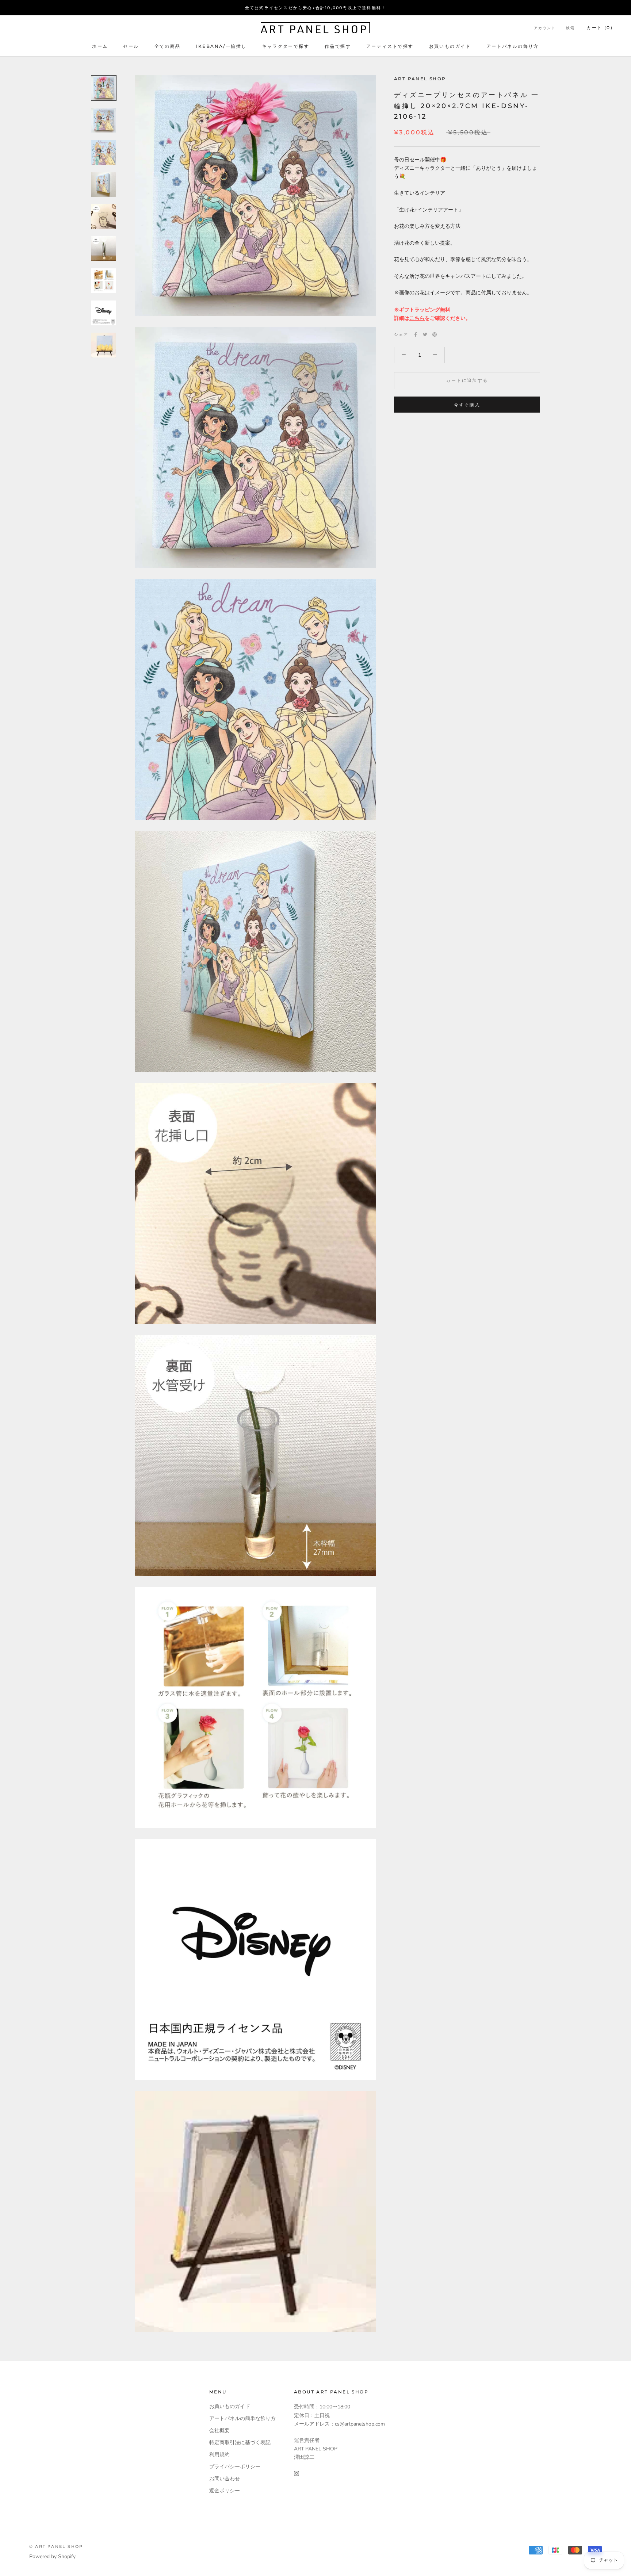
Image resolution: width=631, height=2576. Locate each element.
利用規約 (219, 2455)
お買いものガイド (450, 46)
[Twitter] (425, 334)
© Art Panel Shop (56, 2546)
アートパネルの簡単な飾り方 (242, 2418)
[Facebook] (416, 334)
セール (131, 46)
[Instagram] (297, 2473)
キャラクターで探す (286, 46)
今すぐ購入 (467, 404)
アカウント (545, 28)
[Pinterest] (435, 334)
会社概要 (219, 2430)
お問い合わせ (225, 2479)
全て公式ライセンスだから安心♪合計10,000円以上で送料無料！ (315, 8)
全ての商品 (168, 46)
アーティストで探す (390, 46)
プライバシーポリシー (235, 2467)
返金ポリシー (225, 2491)
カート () (600, 28)
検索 (570, 28)
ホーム (100, 46)
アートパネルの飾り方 (513, 46)
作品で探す (338, 46)
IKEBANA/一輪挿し (221, 46)
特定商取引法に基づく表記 (240, 2443)
